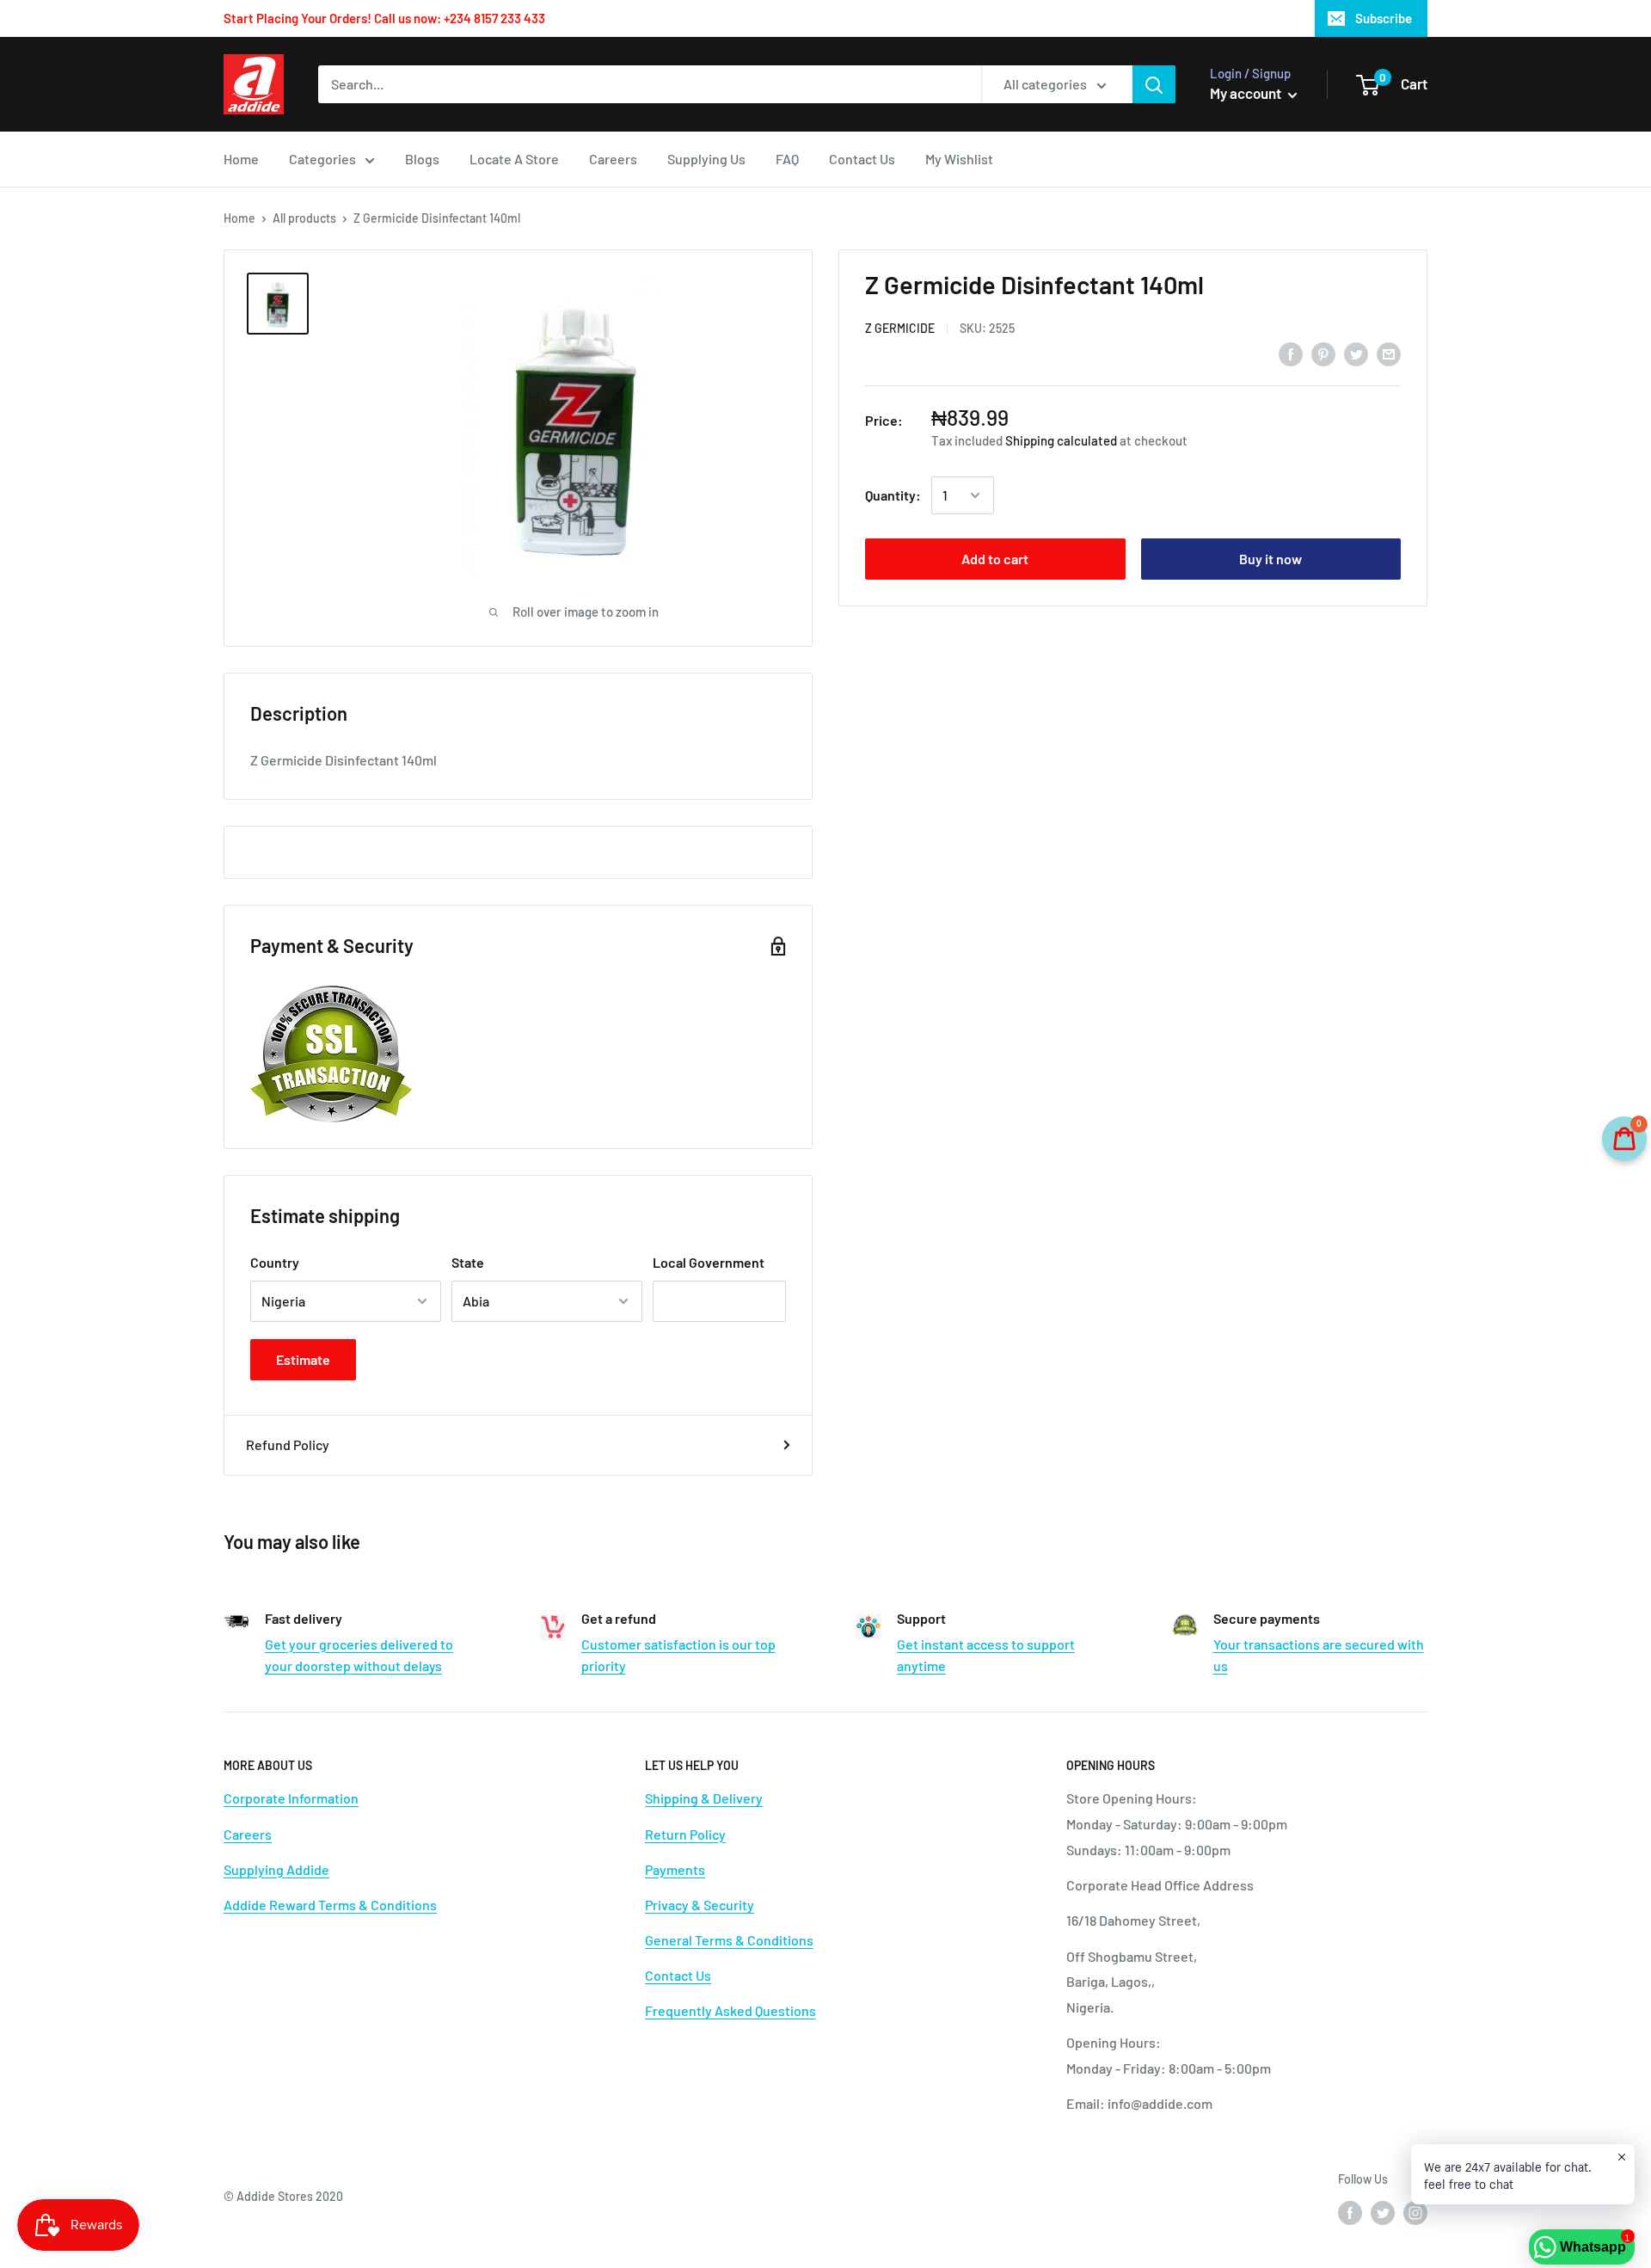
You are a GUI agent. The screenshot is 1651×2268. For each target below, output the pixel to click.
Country (275, 1262)
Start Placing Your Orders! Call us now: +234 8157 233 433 (384, 18)
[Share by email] (1389, 353)
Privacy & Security (700, 1905)
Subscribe (1384, 18)
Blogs (422, 159)
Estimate (303, 1359)
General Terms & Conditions (729, 1940)
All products (304, 218)
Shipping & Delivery (704, 1798)
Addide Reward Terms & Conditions (330, 1905)
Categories (322, 159)
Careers (613, 159)
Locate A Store (514, 159)
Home (241, 159)
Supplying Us (706, 159)
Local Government (709, 1262)
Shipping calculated (1061, 440)
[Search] (1154, 84)
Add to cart (995, 559)
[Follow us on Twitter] (1383, 2213)
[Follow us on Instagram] (1415, 2213)
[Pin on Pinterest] (1323, 353)
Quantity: (893, 495)
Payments (675, 1869)
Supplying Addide (276, 1869)
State (468, 1262)
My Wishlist (959, 159)
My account (1247, 93)
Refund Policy (288, 1444)
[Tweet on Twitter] (1356, 353)
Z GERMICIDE (900, 328)
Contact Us (862, 159)
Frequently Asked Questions (730, 2010)
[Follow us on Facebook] (1350, 2213)
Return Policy (685, 1834)
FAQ (787, 159)
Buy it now (1270, 559)
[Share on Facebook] (1291, 353)
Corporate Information (291, 1798)
